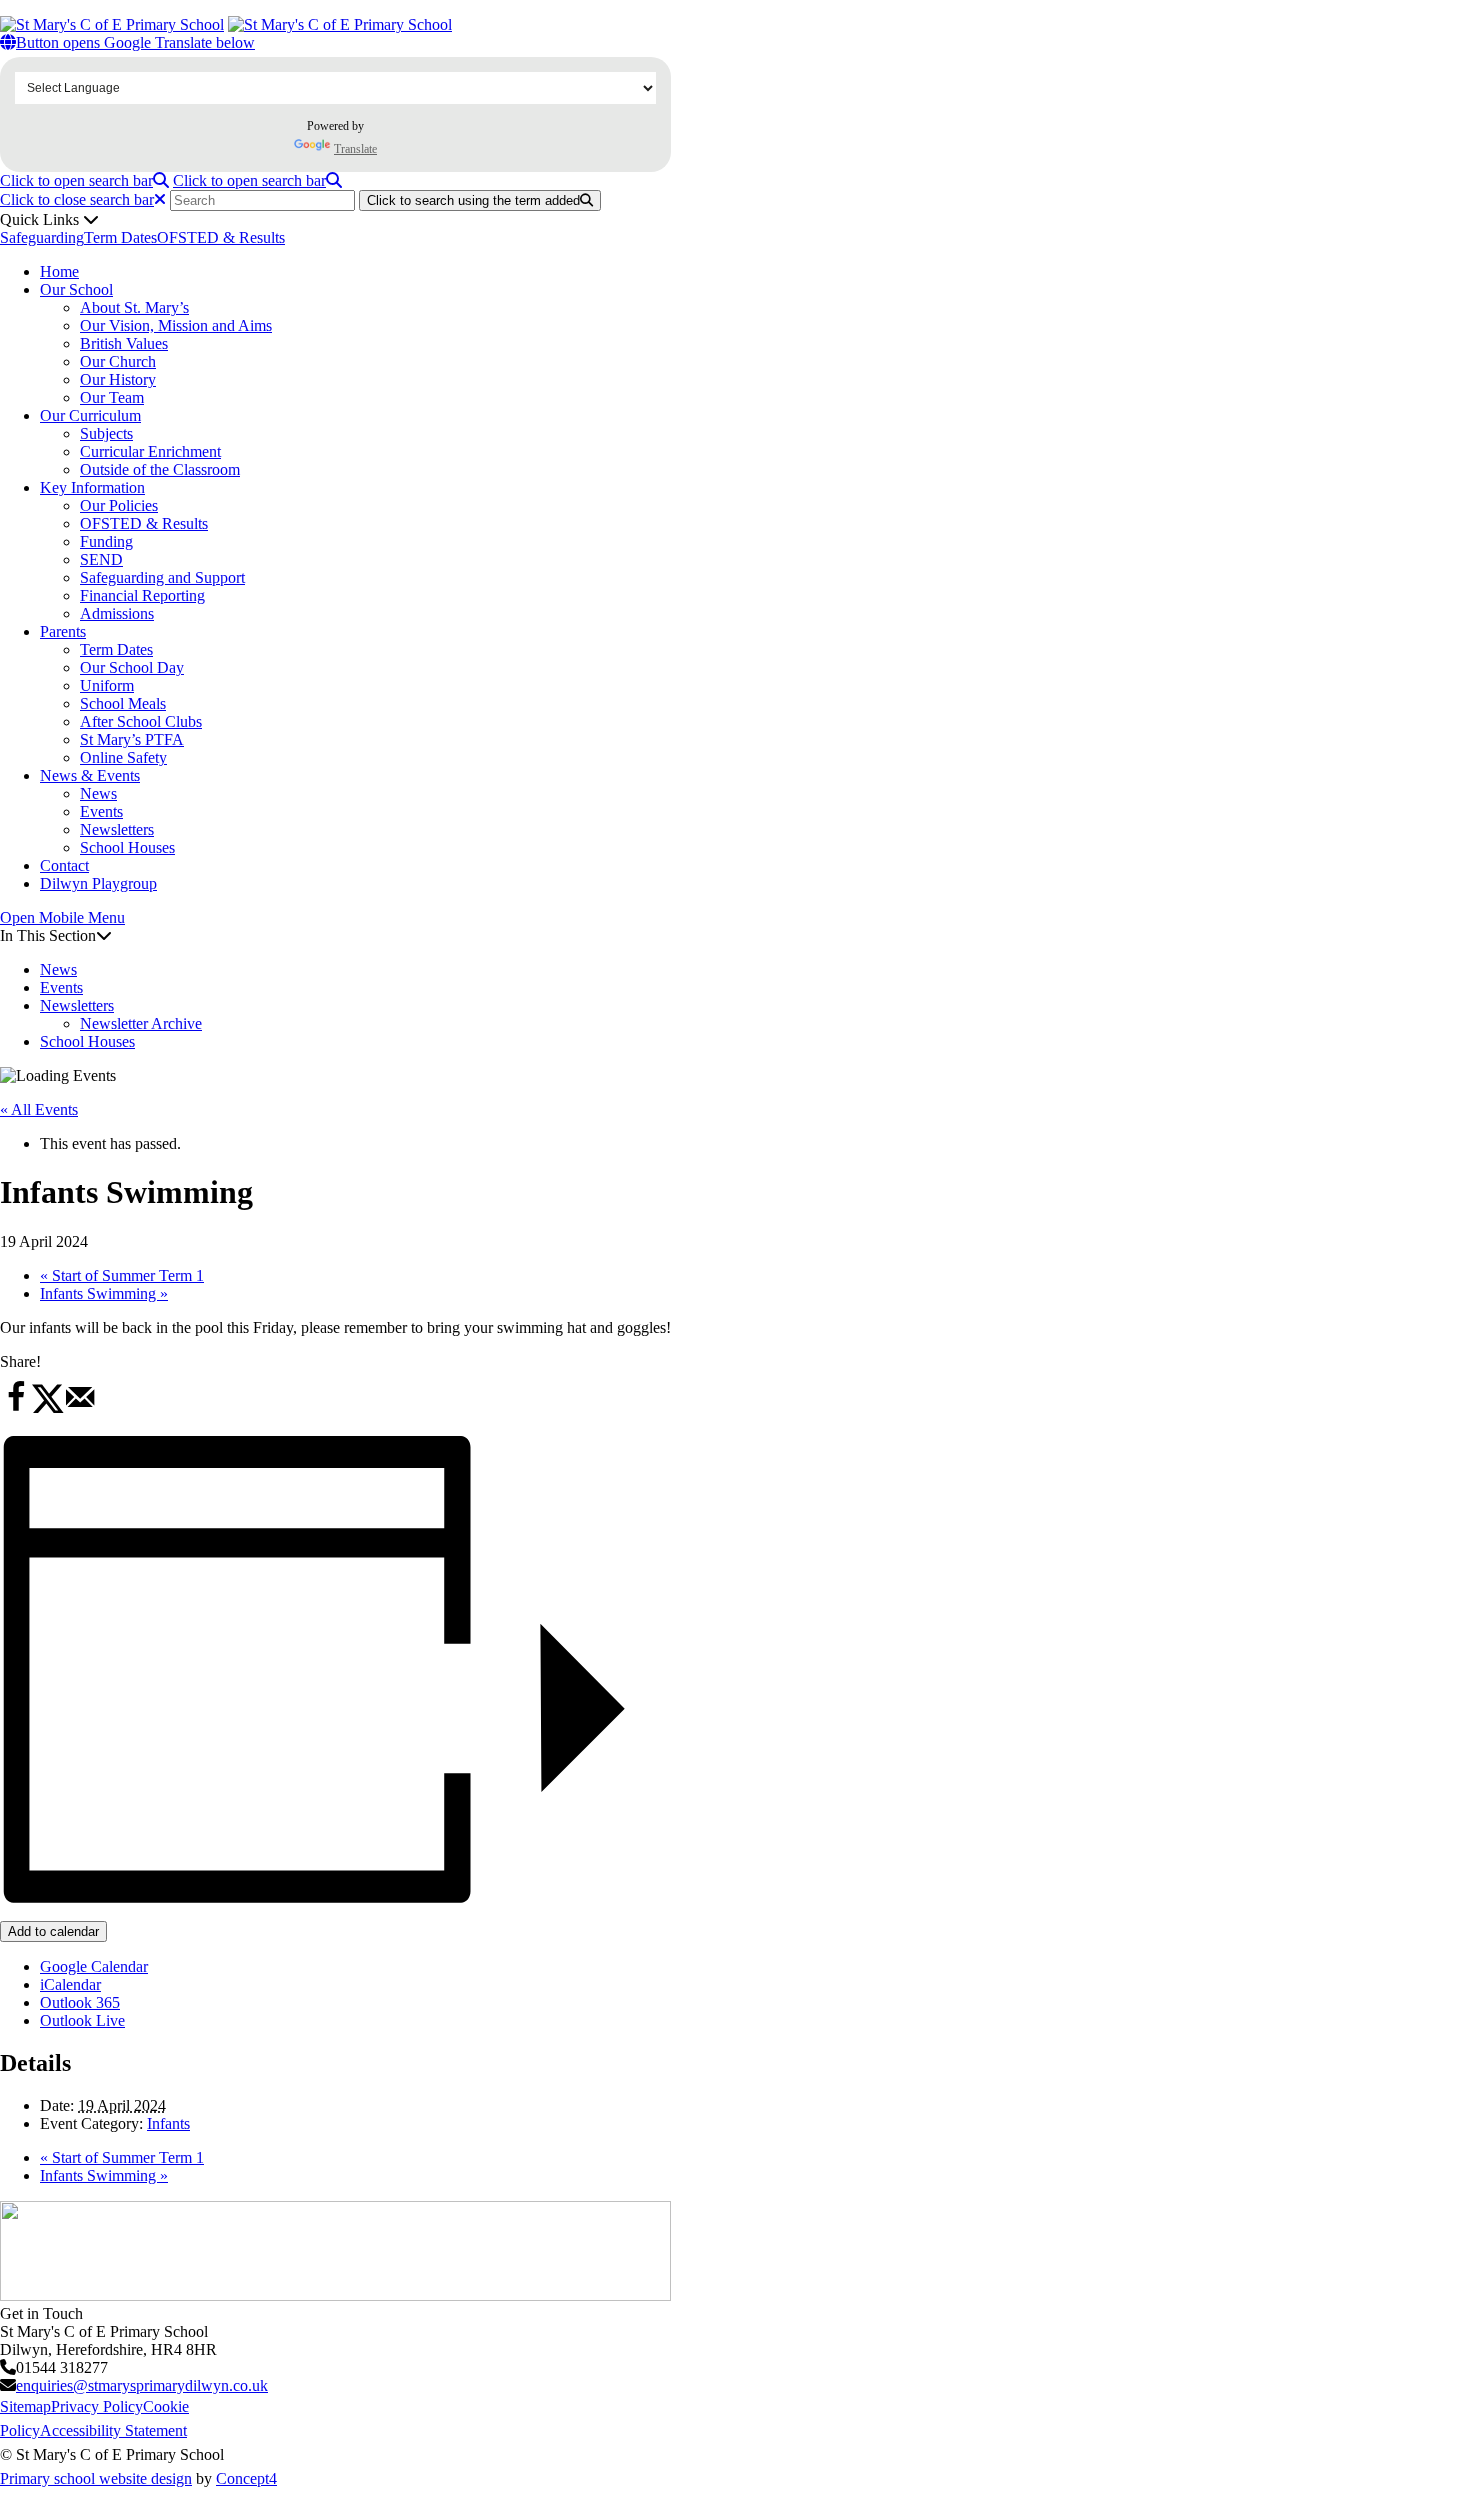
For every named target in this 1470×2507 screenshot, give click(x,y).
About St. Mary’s (134, 307)
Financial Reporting (142, 595)
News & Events (90, 775)
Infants (168, 2123)
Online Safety (123, 757)
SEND (101, 559)
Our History (118, 379)
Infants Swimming (104, 1293)
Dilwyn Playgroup (98, 883)
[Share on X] (48, 1408)
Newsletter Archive (141, 1023)
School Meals (123, 703)
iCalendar (70, 1984)
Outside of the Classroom (160, 469)
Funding (106, 541)
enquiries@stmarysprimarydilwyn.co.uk (142, 2385)
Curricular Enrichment (150, 451)
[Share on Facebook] (16, 1408)
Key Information (92, 487)
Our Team (112, 397)
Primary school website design (96, 2478)
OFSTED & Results (221, 237)
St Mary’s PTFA (132, 739)
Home (59, 271)
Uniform (107, 685)
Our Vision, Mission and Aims (176, 325)
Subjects (106, 433)
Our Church (118, 361)
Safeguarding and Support (162, 577)
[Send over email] (80, 1408)
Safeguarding (42, 237)
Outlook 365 (80, 2002)
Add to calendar (53, 1931)
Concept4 (246, 2478)
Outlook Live (82, 2020)
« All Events (39, 1109)
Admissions (117, 613)
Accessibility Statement (113, 2430)
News (98, 793)
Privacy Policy (97, 2406)
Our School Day (132, 667)
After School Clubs (141, 721)
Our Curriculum (90, 415)
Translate (355, 149)
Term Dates (120, 237)
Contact (64, 865)
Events (101, 811)
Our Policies (119, 505)
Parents (63, 631)
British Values (124, 343)
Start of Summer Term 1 (122, 1275)
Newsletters (117, 829)
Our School (76, 289)
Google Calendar (94, 1966)
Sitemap (25, 2406)
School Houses (127, 847)
